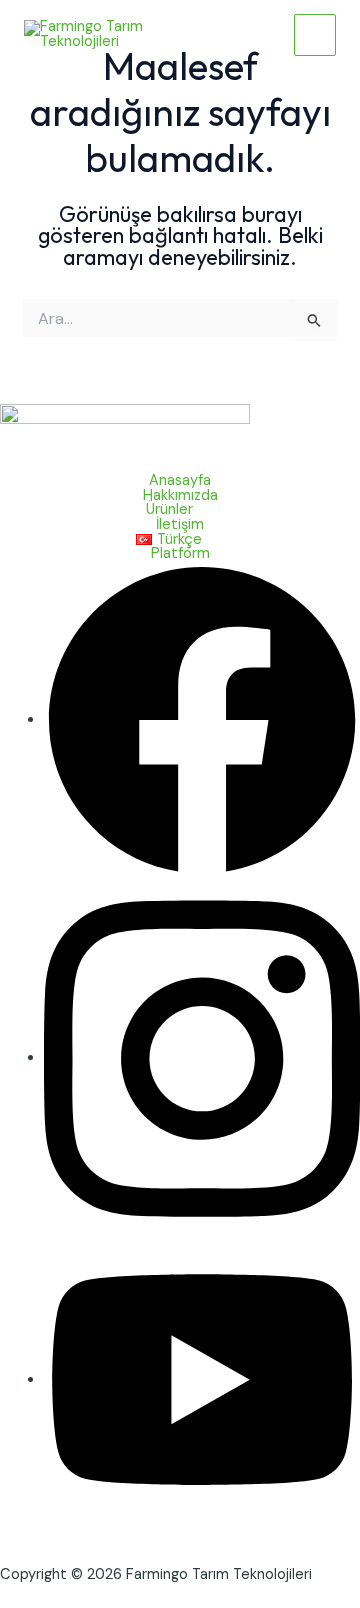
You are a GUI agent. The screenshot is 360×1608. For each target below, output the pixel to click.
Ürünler (169, 510)
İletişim (180, 525)
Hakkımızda (180, 496)
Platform (180, 554)
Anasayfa (180, 481)
